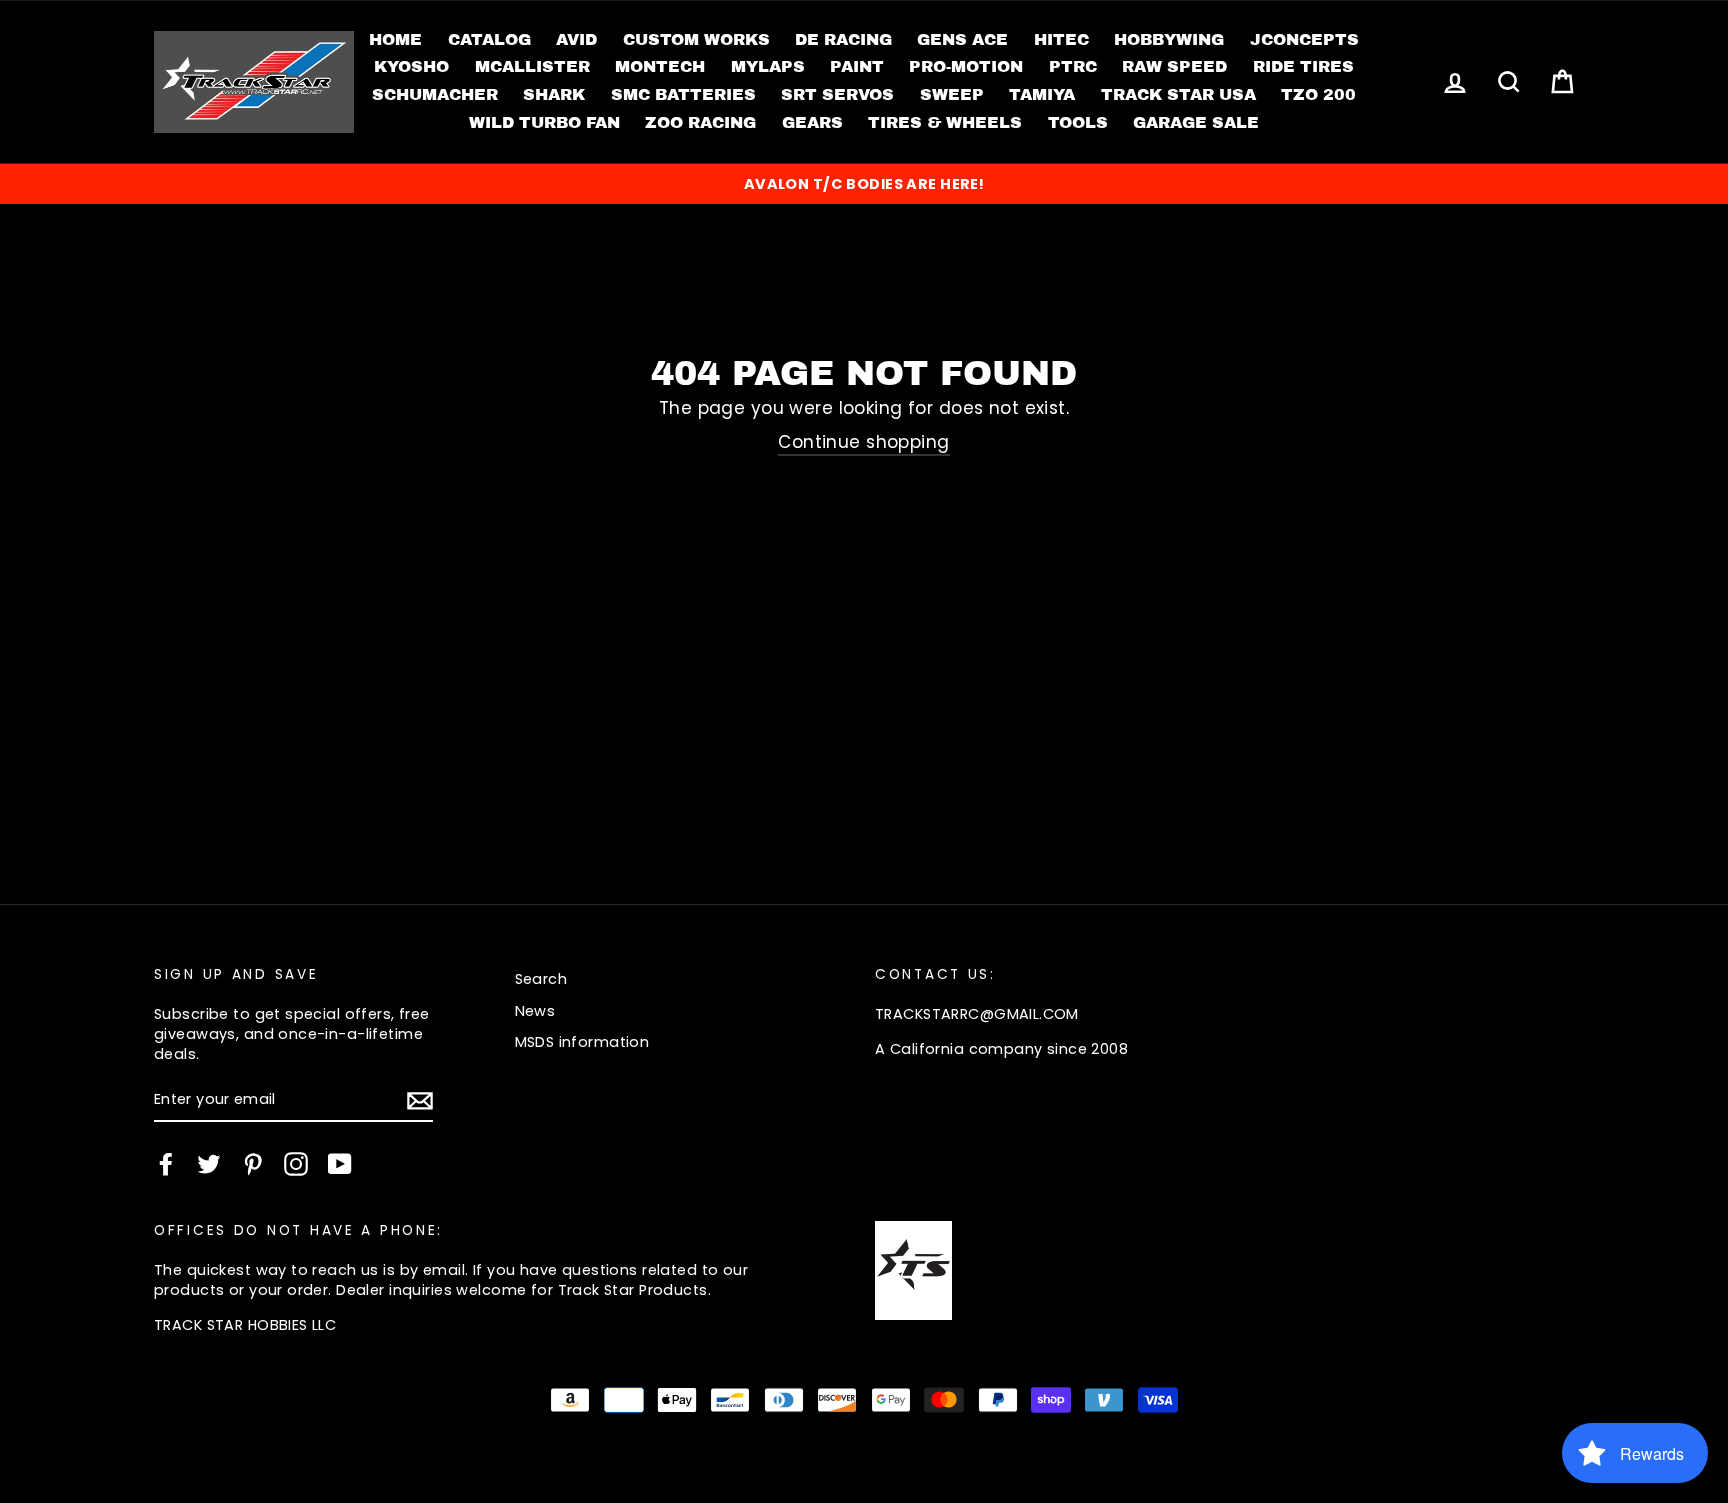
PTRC (1073, 66)
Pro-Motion (966, 66)
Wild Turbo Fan (544, 122)
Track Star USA (1178, 94)
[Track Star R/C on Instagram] (296, 1164)
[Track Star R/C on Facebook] (166, 1164)
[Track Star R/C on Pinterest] (253, 1164)
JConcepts (1304, 39)
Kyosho (411, 66)
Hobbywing (1169, 39)
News (535, 1011)
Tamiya (1042, 94)
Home (395, 39)
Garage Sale (1196, 122)
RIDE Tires (1303, 66)
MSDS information (582, 1042)
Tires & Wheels (945, 122)
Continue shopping (863, 442)
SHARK (554, 94)
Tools (1078, 122)
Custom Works (696, 39)
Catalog (489, 39)
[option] (864, 184)
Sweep (952, 94)
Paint (857, 66)
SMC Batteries (683, 94)
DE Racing (843, 39)
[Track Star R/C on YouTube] (340, 1164)
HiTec (1061, 39)
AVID (576, 39)
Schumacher (435, 94)
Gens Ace (962, 39)
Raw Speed (1174, 66)
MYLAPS (768, 66)
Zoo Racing (700, 122)
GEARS (812, 122)
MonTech (660, 66)
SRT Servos (837, 94)
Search (541, 979)
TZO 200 (1318, 94)
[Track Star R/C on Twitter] (209, 1164)
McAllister (532, 66)
